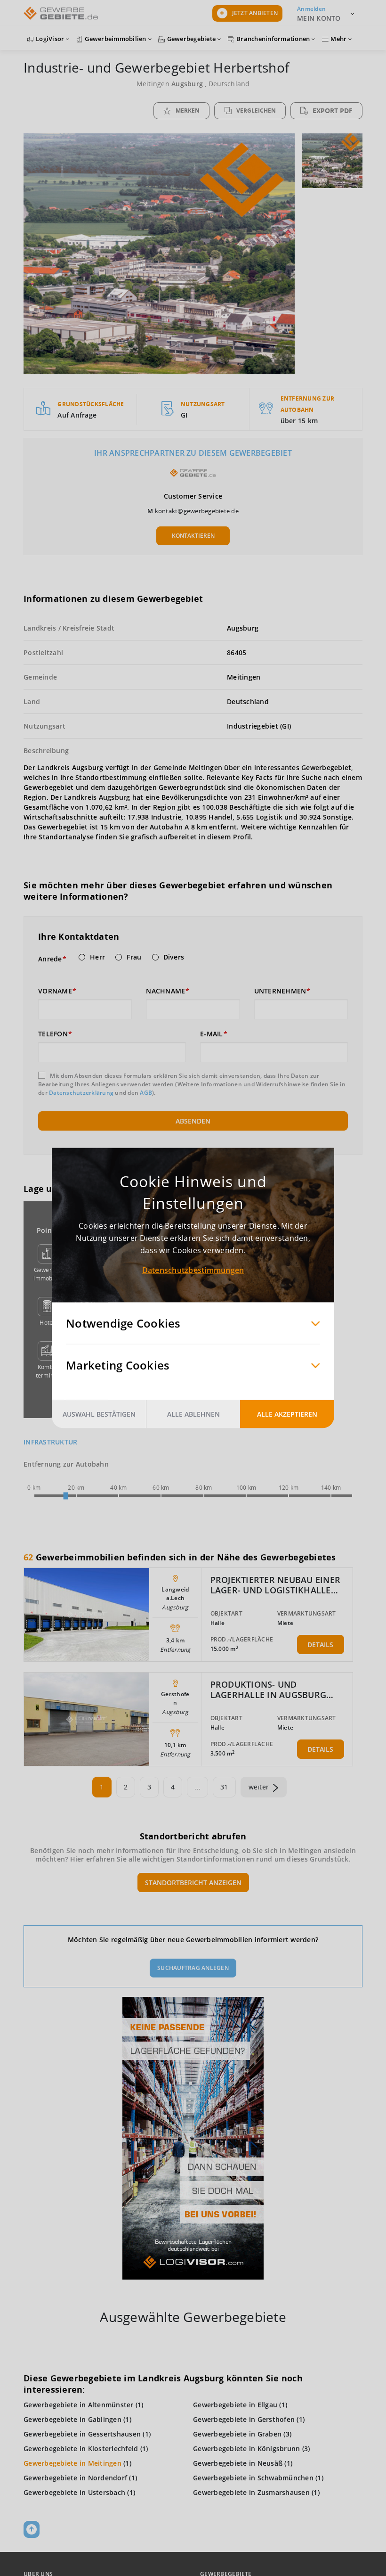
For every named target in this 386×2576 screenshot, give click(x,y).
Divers (174, 957)
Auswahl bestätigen (99, 1414)
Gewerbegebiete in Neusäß (238, 2463)
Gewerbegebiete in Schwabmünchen (253, 2478)
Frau (134, 957)
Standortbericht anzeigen (193, 1883)
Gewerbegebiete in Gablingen (72, 2419)
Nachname (165, 991)
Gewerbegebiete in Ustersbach (74, 2492)
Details (320, 1645)
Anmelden (311, 9)
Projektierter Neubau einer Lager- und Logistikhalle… (276, 1585)
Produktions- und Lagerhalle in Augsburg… (272, 1690)
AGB (146, 1093)
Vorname (55, 991)
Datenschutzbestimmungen (193, 1270)
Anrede (50, 959)
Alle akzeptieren (287, 1414)
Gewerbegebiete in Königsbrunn (246, 2449)
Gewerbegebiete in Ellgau (235, 2405)
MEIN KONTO (319, 18)
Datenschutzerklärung (81, 1093)
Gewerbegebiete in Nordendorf (75, 2478)
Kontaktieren (193, 536)
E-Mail (212, 1034)
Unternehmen (280, 991)
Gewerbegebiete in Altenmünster (79, 2405)
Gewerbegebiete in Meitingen (72, 2463)
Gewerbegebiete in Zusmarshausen (251, 2492)
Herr (97, 957)
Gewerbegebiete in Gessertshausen (82, 2434)
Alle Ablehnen (193, 1414)
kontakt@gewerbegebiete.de (197, 511)
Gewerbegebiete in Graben (237, 2434)
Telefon (53, 1034)
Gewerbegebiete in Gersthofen (244, 2419)
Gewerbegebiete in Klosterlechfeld (81, 2449)
